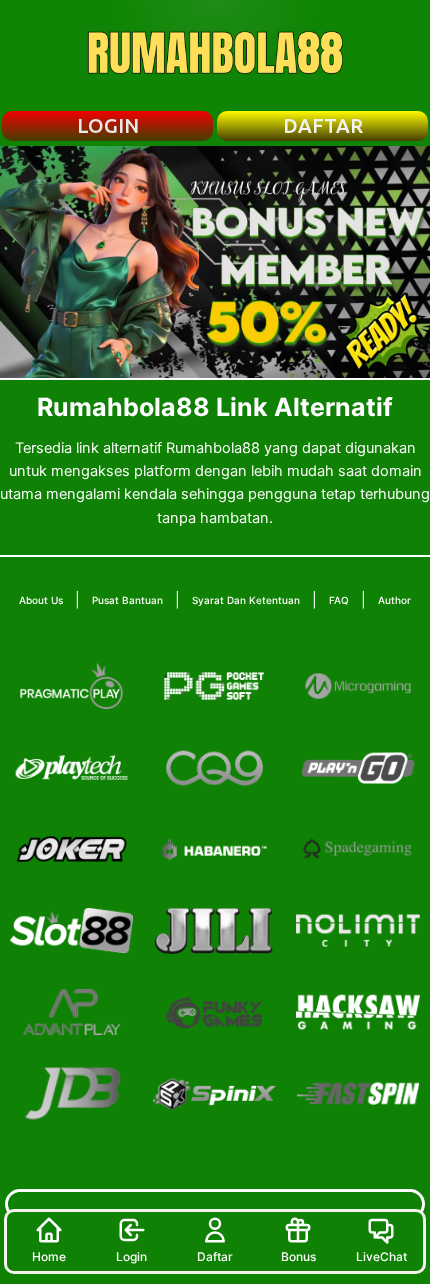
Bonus (298, 1256)
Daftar (215, 1256)
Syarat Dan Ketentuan (246, 600)
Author (394, 600)
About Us (41, 600)
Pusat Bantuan (127, 600)
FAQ (339, 600)
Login (131, 1256)
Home (49, 1256)
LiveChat (381, 1256)
